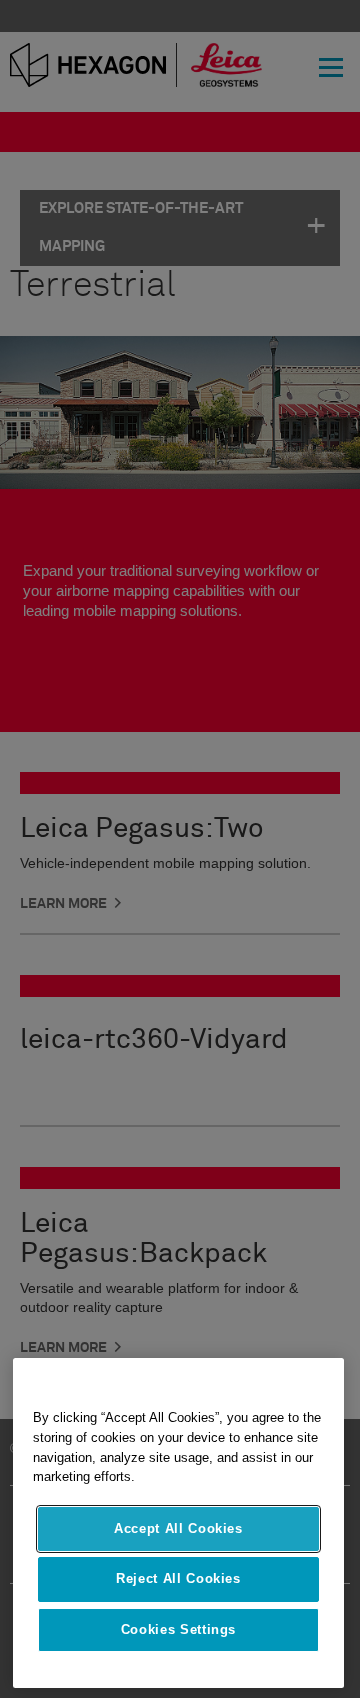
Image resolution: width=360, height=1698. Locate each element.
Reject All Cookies (178, 1578)
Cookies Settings (179, 1629)
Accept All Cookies (178, 1528)
